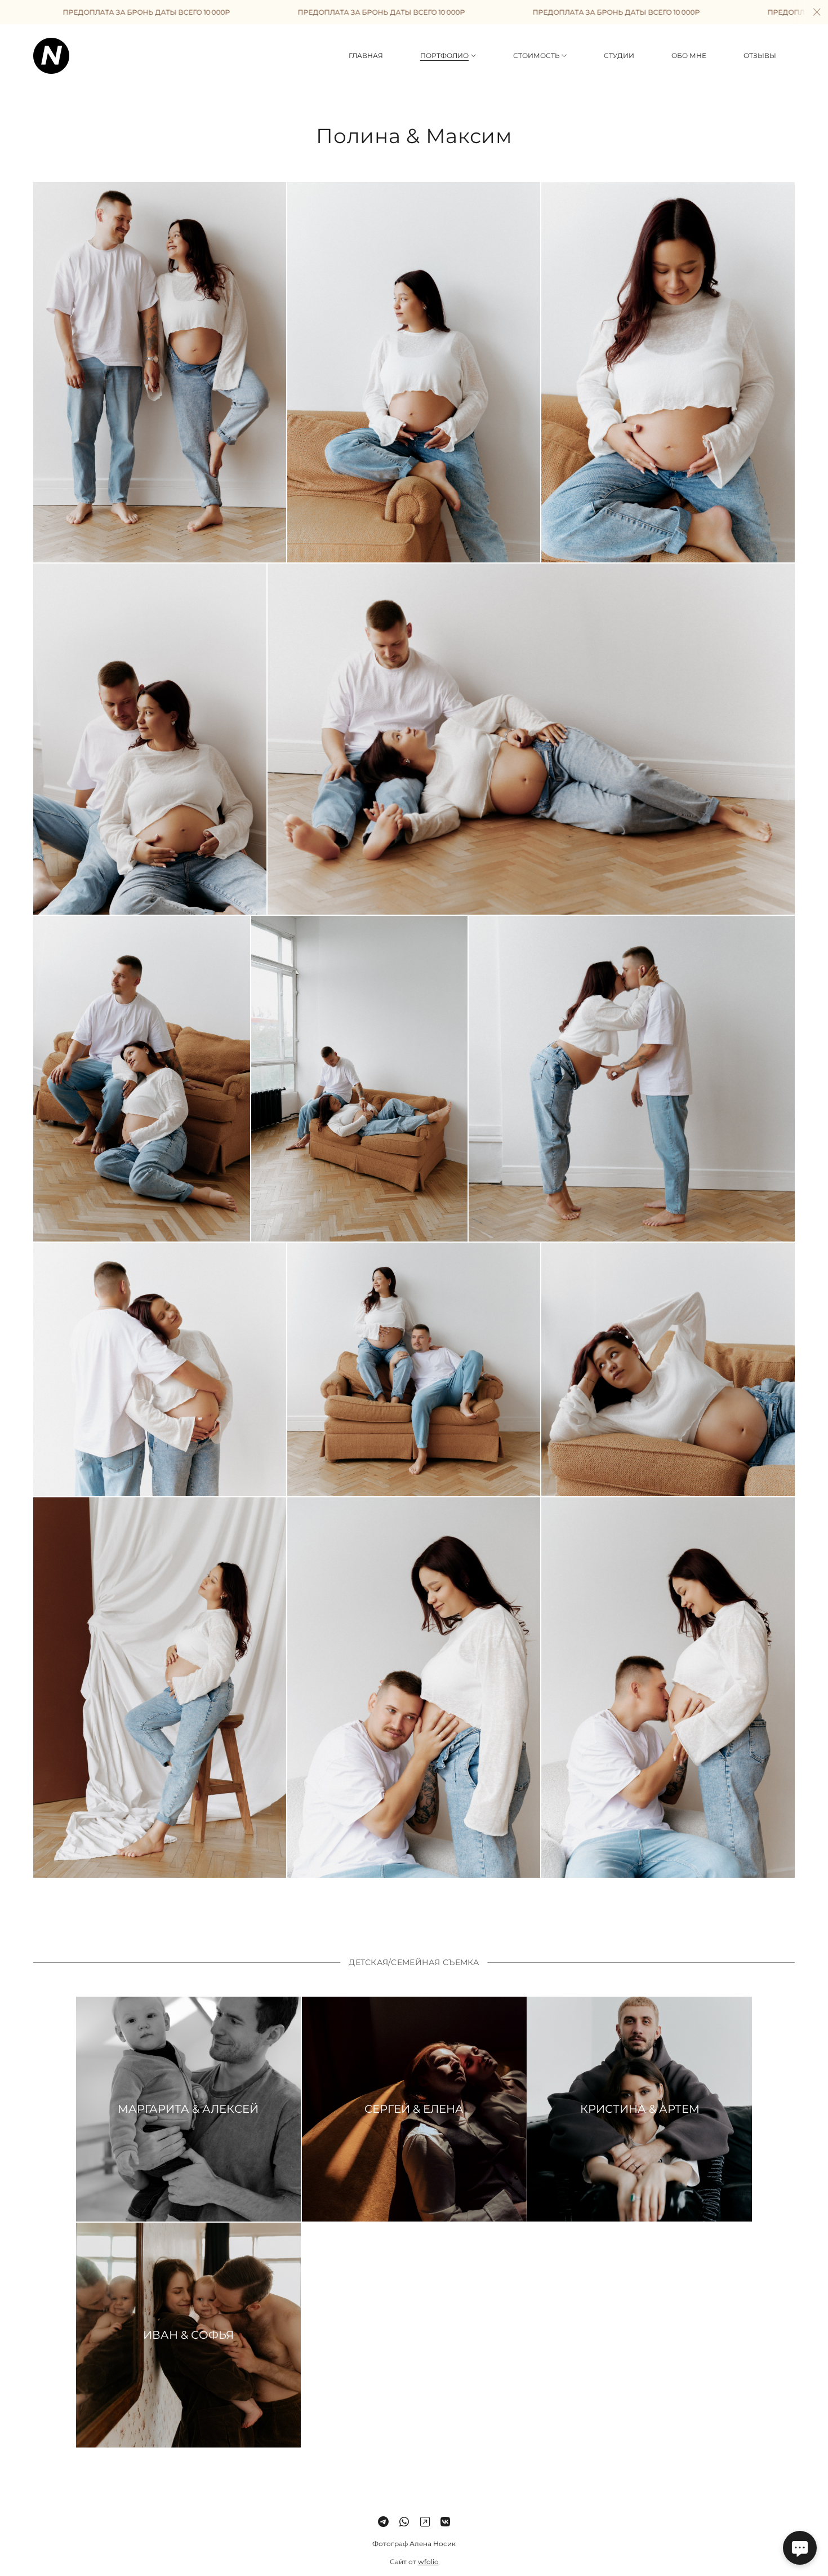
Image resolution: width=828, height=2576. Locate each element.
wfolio (428, 2562)
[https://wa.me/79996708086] (404, 2522)
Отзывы (760, 56)
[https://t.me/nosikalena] (383, 2522)
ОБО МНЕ (689, 56)
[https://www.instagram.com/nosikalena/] (425, 2522)
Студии (619, 56)
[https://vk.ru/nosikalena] (445, 2522)
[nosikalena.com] (51, 56)
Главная (366, 56)
